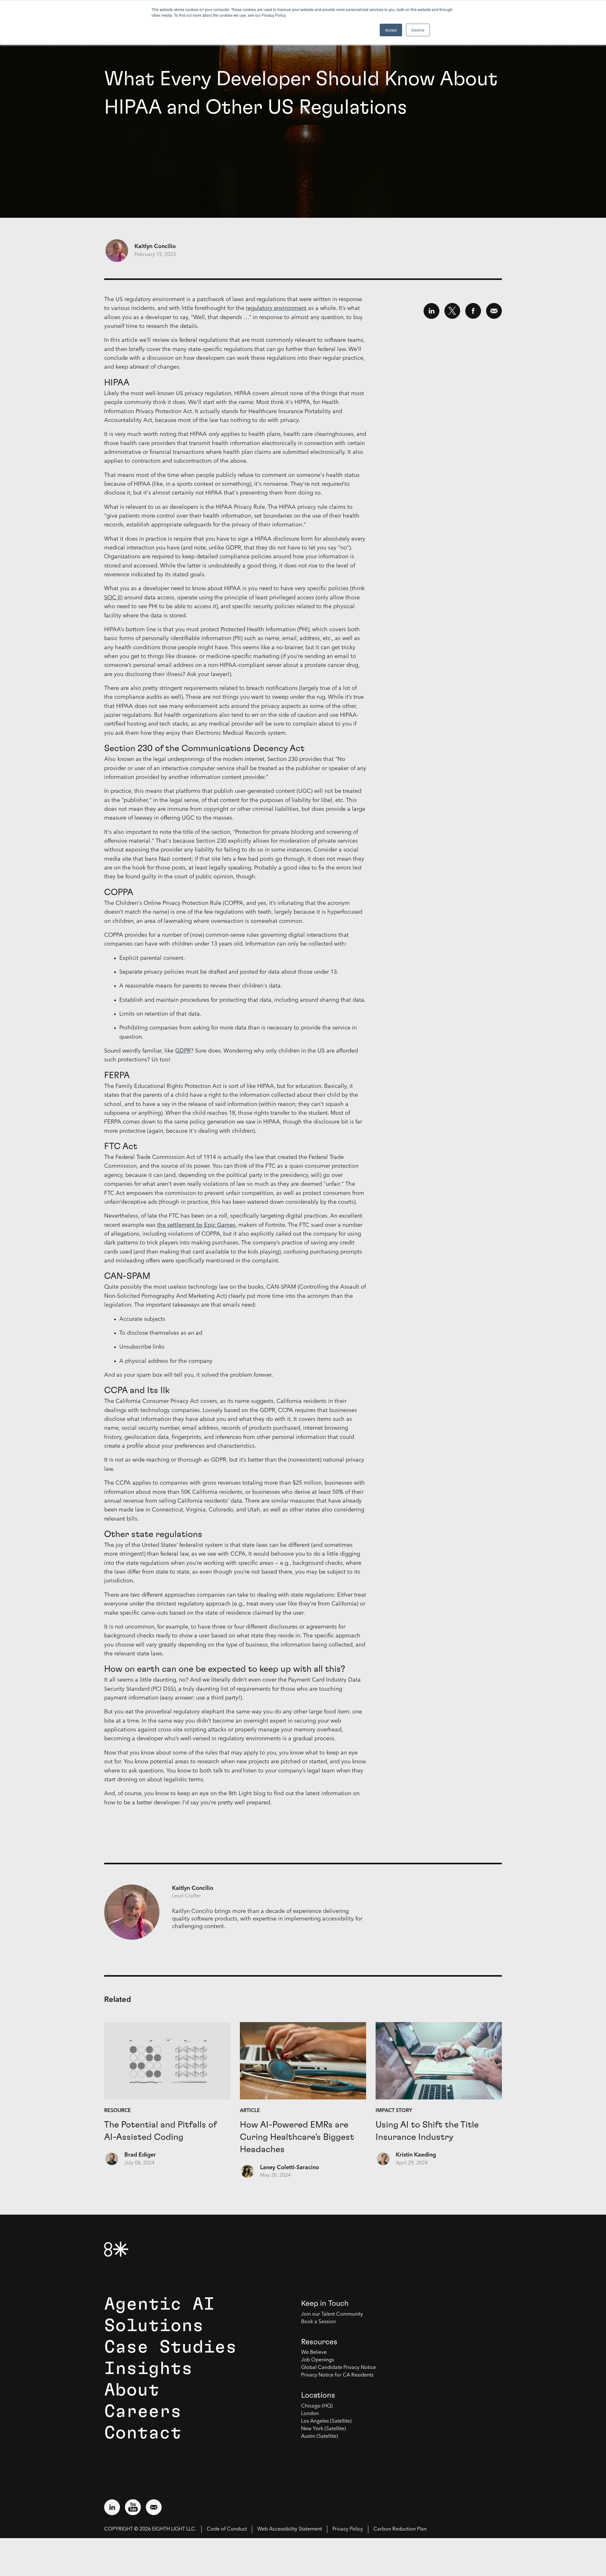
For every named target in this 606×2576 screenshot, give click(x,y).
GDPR (183, 1051)
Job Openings (318, 2360)
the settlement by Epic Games (196, 1225)
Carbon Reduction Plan (400, 2529)
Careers (143, 2412)
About (132, 2390)
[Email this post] (494, 311)
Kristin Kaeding (416, 2155)
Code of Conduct (227, 2529)
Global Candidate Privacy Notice (339, 2368)
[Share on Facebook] (473, 311)
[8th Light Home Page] (116, 2249)
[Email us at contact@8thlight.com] (154, 2507)
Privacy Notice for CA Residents (337, 2375)
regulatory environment (276, 308)
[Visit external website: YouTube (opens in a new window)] (133, 2507)
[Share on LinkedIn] (431, 311)
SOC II (113, 598)
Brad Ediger (140, 2155)
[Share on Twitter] (452, 311)
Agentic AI (159, 2304)
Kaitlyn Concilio (155, 246)
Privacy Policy (348, 2529)
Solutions (154, 2326)
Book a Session (318, 2322)
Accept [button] (391, 30)
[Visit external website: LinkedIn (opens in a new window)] (112, 2507)
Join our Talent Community (332, 2314)
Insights (148, 2369)
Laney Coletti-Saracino (290, 2168)
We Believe (314, 2353)
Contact (143, 2433)
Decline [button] (418, 30)
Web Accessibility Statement (290, 2529)
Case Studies (170, 2347)
